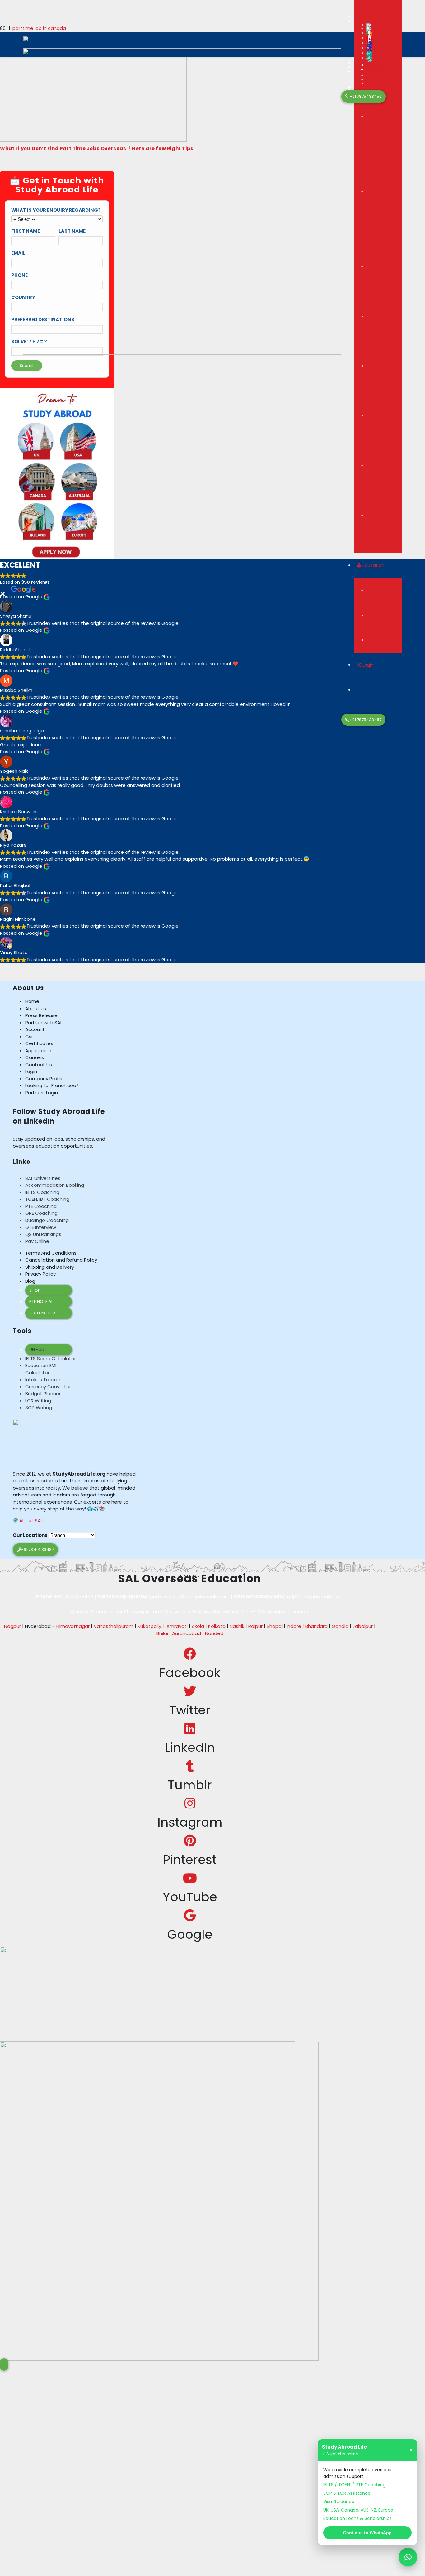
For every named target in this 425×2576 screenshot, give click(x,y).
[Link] (182, 207)
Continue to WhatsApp (367, 2533)
